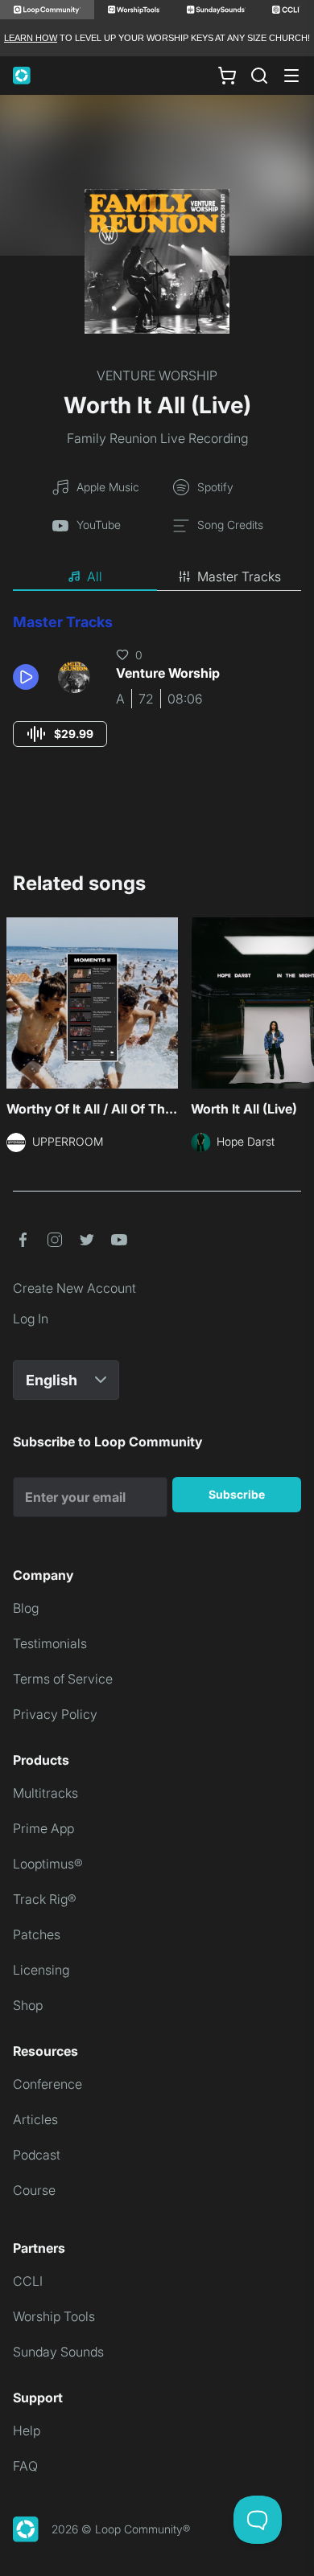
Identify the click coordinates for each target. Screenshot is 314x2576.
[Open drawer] (291, 76)
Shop (28, 2005)
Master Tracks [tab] (239, 576)
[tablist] (157, 577)
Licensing (41, 1970)
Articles (35, 2119)
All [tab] (95, 576)
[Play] (26, 677)
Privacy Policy (55, 1714)
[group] (60, 734)
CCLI (28, 2281)
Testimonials (50, 1643)
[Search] (259, 76)
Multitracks (45, 1793)
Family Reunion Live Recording (157, 438)
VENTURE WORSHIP (157, 375)
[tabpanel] (157, 695)
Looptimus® (48, 1864)
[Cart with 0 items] (227, 76)
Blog (26, 1608)
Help (27, 2430)
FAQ (25, 2466)
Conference (48, 2084)
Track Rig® (45, 1899)
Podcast (37, 2155)
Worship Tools (54, 2316)
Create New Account (74, 1288)
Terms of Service (63, 1679)
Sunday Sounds (58, 2352)
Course (34, 2190)
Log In (31, 1319)
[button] (29, 677)
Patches (37, 1934)
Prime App (43, 1828)
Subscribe (237, 1494)
